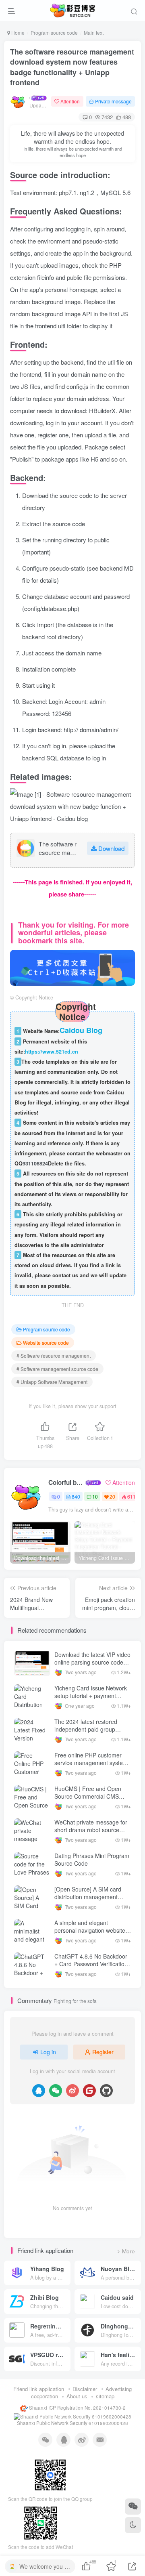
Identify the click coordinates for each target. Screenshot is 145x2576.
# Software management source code (57, 1369)
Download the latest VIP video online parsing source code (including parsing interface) (92, 1662)
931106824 (35, 1163)
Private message (113, 101)
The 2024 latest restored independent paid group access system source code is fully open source (92, 1733)
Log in (48, 2052)
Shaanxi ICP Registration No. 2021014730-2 (77, 2408)
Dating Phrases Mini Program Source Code (92, 1860)
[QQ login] (39, 2091)
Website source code (46, 1343)
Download (111, 848)
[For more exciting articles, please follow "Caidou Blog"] (72, 967)
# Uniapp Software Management (52, 1382)
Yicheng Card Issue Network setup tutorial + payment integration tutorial (91, 1696)
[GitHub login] (106, 2091)
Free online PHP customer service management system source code (91, 1763)
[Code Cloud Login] (89, 2091)
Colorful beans (66, 1482)
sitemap (105, 2396)
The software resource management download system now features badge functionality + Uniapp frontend (72, 67)
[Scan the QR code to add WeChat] (133, 2507)
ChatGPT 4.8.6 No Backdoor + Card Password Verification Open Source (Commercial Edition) (91, 1968)
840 (76, 1496)
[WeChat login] (56, 2091)
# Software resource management (54, 1355)
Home (17, 33)
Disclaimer (85, 2389)
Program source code (54, 33)
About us (77, 2396)
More (128, 2251)
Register (103, 2052)
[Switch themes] (133, 2525)
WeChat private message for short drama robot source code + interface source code (91, 1830)
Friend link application (39, 2389)
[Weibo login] (72, 2091)
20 (112, 1496)
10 (95, 1496)
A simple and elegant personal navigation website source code (90, 1930)
